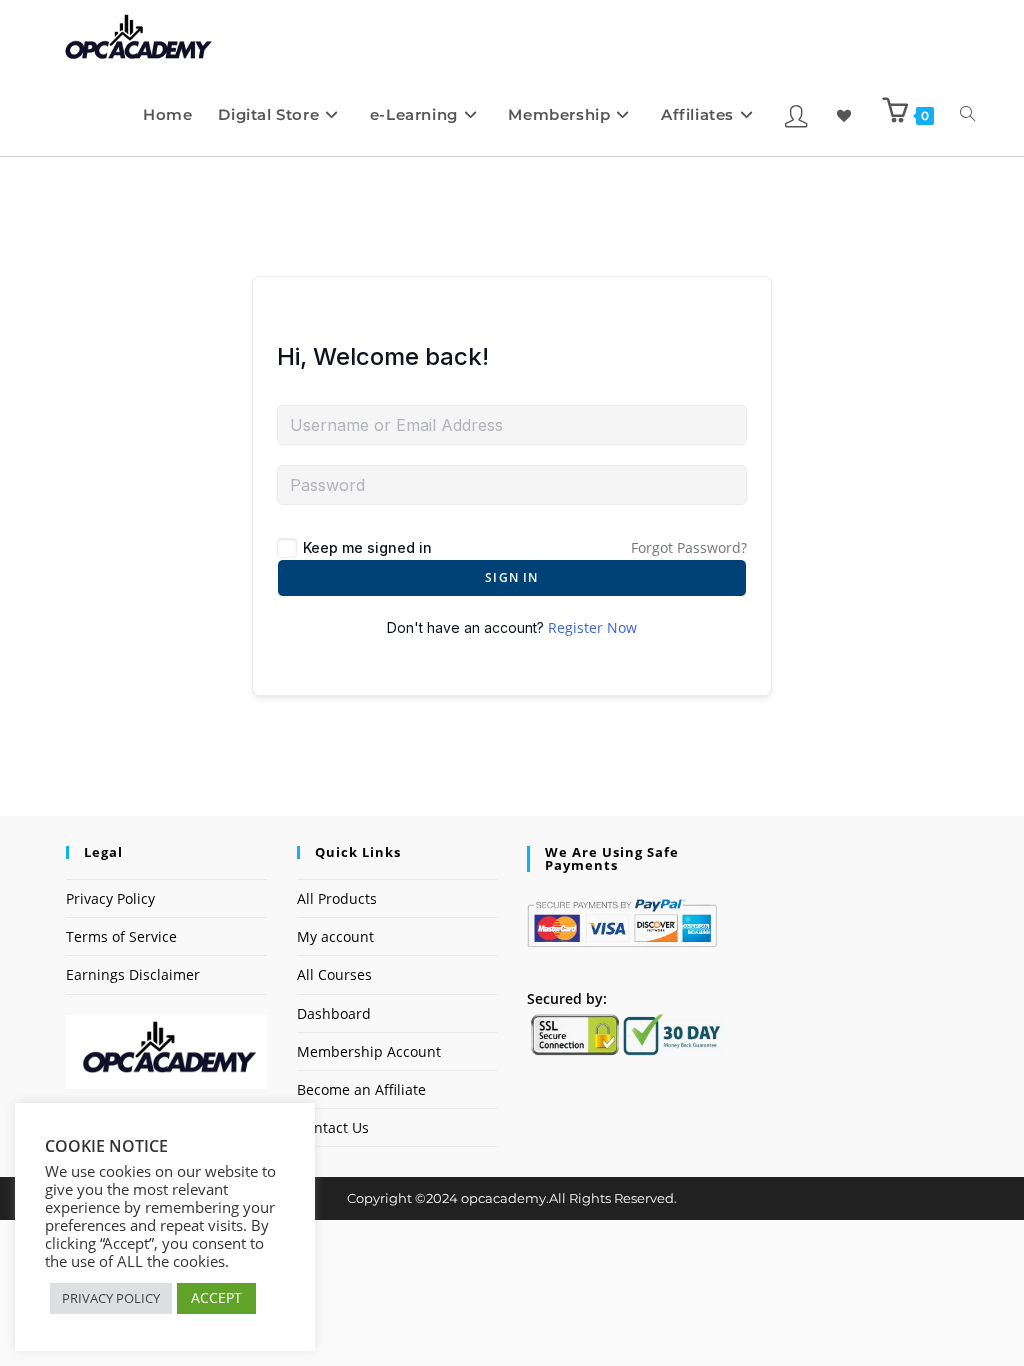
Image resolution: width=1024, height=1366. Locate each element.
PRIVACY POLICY (111, 1298)
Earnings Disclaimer (133, 974)
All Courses (334, 974)
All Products (337, 898)
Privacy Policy (110, 898)
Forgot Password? (689, 547)
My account (335, 936)
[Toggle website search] (967, 115)
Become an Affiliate (361, 1089)
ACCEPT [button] (216, 1297)
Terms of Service (121, 936)
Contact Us (333, 1127)
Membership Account (369, 1051)
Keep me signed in (367, 547)
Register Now (592, 627)
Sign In (511, 577)
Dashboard (334, 1013)
